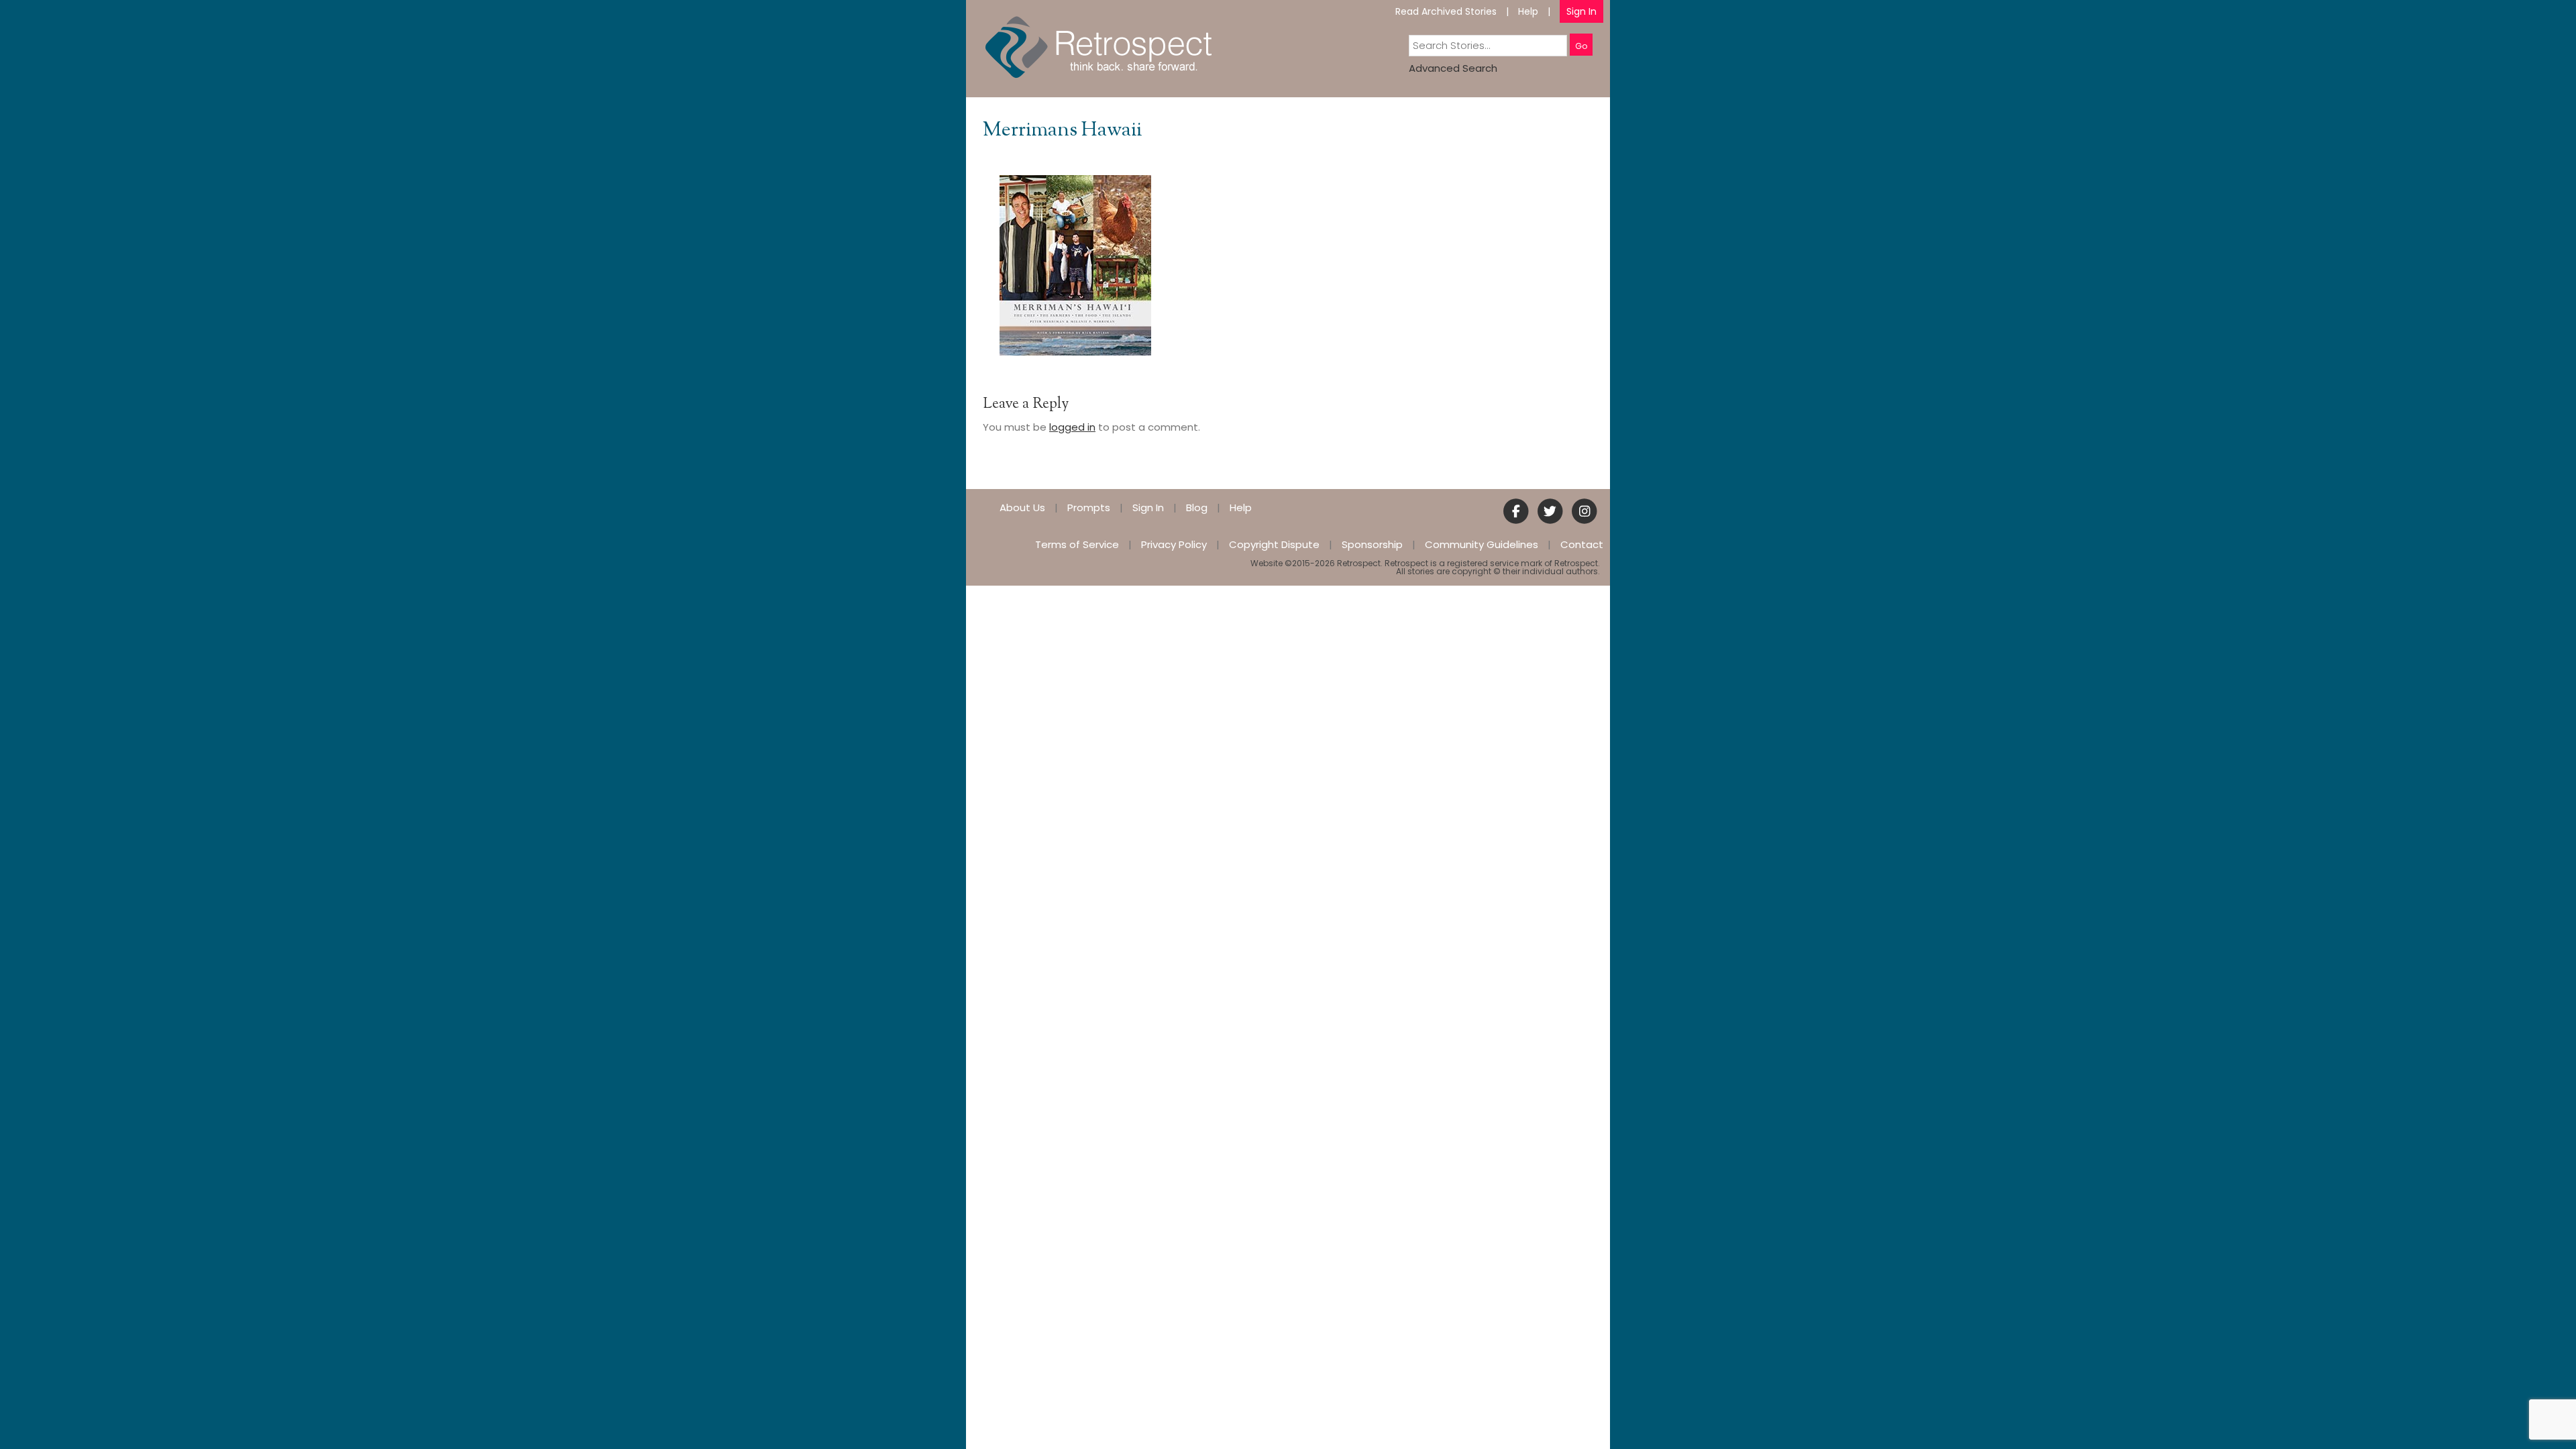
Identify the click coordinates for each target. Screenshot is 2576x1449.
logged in (1072, 427)
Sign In (1581, 11)
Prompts (1089, 507)
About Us (1022, 507)
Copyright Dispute (1274, 544)
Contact (1582, 544)
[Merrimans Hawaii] (1075, 265)
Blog (1197, 507)
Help (1528, 11)
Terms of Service (1077, 544)
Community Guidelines (1482, 544)
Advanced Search (1453, 68)
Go (1581, 46)
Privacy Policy (1174, 544)
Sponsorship (1372, 544)
